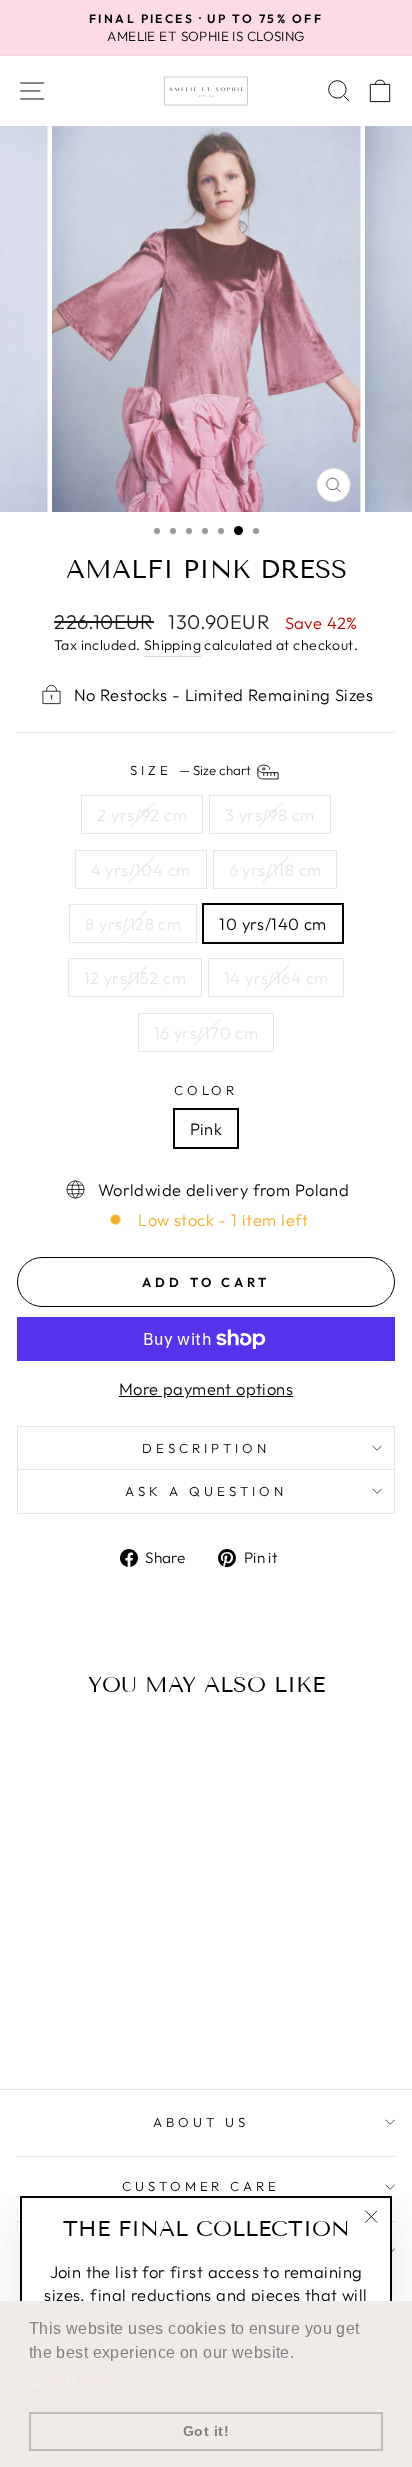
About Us (201, 2122)
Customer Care (201, 2186)
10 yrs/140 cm (272, 923)
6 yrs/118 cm (275, 869)
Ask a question (206, 1491)
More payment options (206, 1388)
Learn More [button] (74, 2379)
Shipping (172, 645)
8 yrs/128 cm (133, 923)
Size (192, 770)
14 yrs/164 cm (276, 977)
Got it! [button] (206, 2431)
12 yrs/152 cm (135, 977)
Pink (206, 1128)
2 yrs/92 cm (142, 814)
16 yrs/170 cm (206, 1032)
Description (206, 1448)
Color (206, 1090)
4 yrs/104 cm (141, 869)
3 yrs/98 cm (270, 814)
